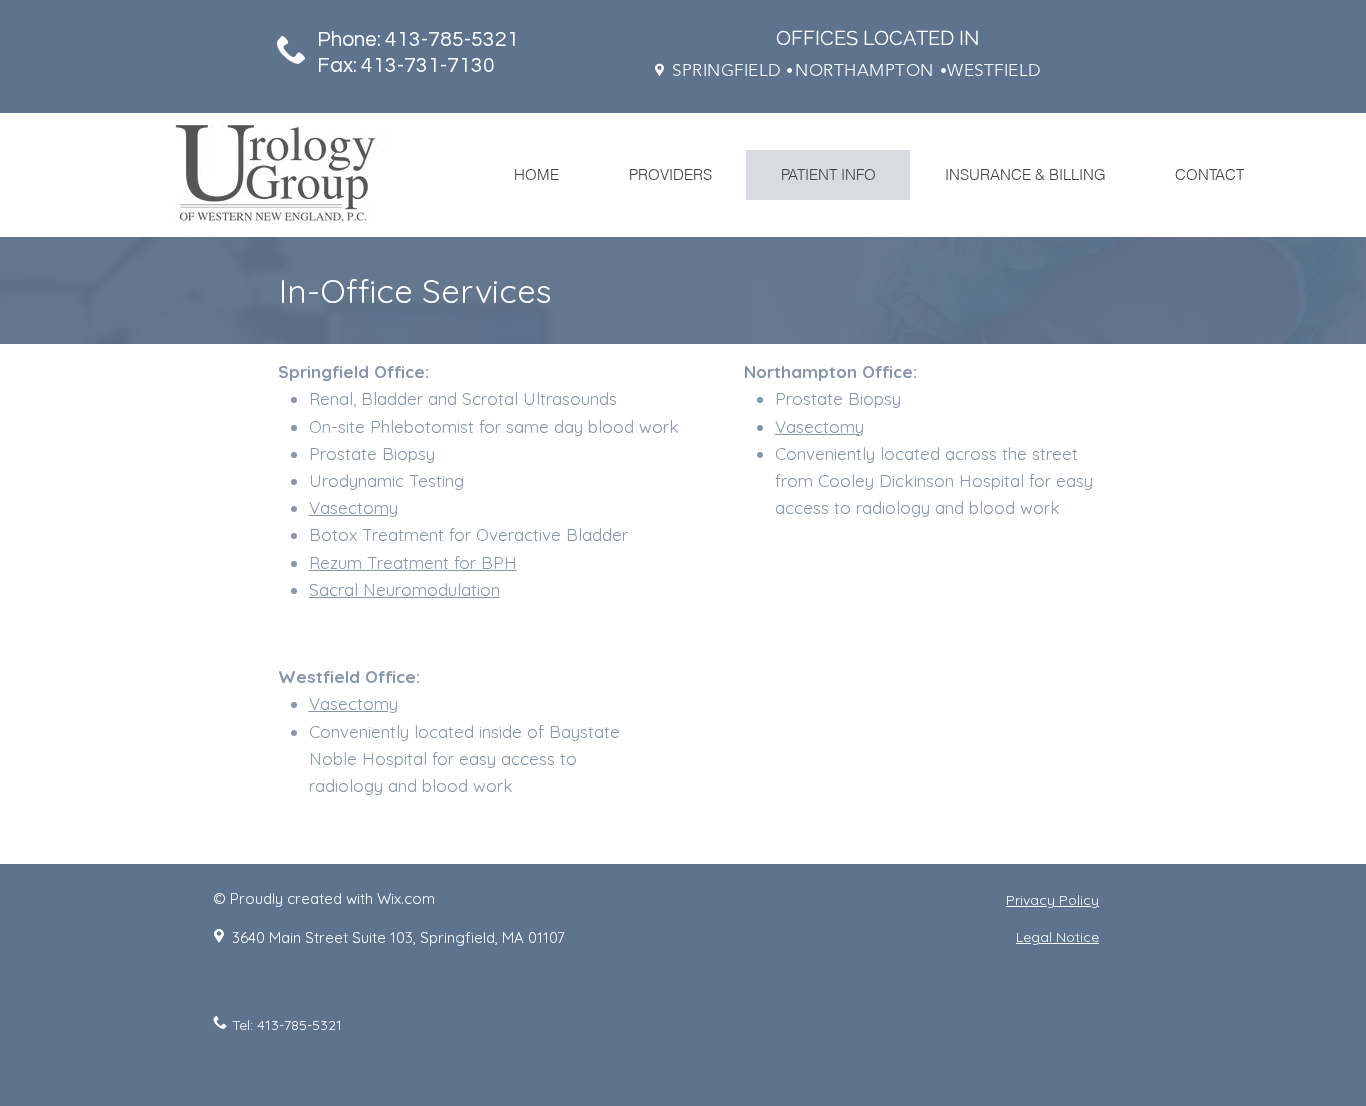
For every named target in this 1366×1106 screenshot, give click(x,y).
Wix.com (406, 898)
